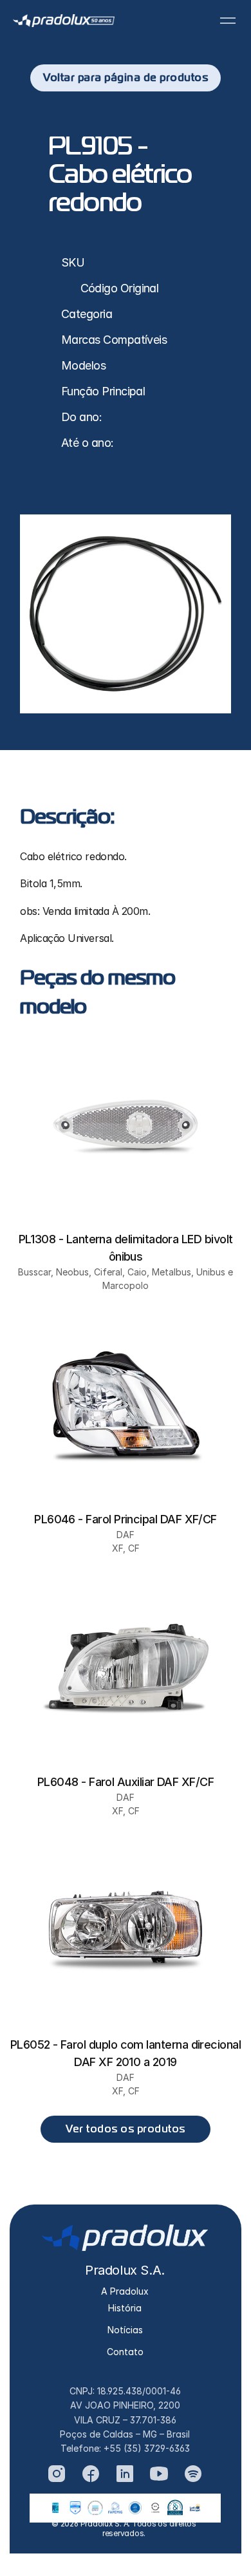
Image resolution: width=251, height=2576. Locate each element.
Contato (125, 2352)
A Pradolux (125, 2291)
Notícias (125, 2330)
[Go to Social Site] (57, 2474)
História (125, 2308)
